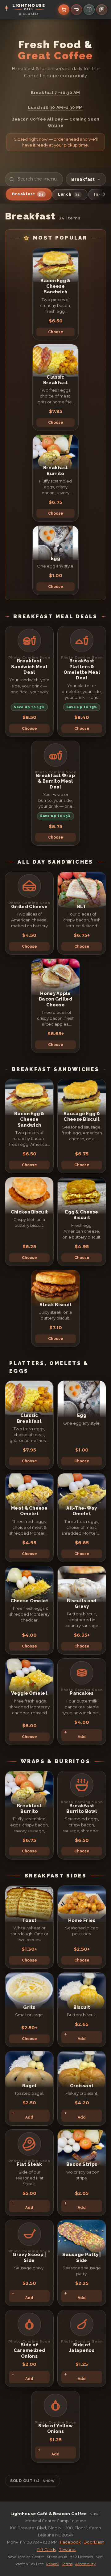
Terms (67, 2564)
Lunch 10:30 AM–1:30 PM (55, 107)
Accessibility (85, 2564)
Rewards (67, 2550)
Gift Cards (46, 2550)
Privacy (53, 2564)
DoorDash (94, 2542)
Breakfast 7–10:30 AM (55, 92)
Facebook (70, 2542)
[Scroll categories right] (104, 195)
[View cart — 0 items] (64, 10)
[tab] (29, 194)
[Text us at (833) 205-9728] (102, 10)
